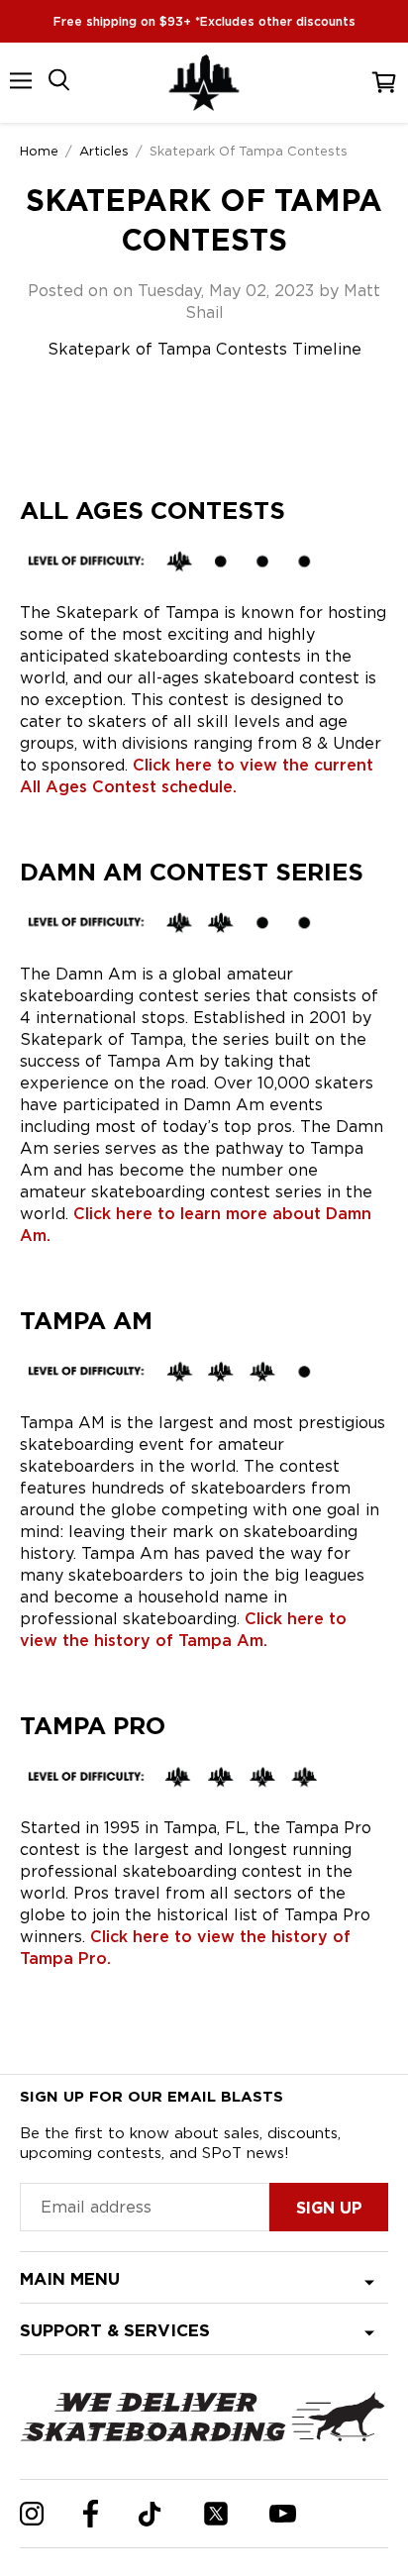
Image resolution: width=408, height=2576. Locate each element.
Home (39, 151)
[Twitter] (216, 2514)
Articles (104, 151)
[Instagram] (32, 2514)
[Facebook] (91, 2514)
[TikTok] (150, 2514)
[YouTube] (283, 2514)
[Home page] (204, 83)
